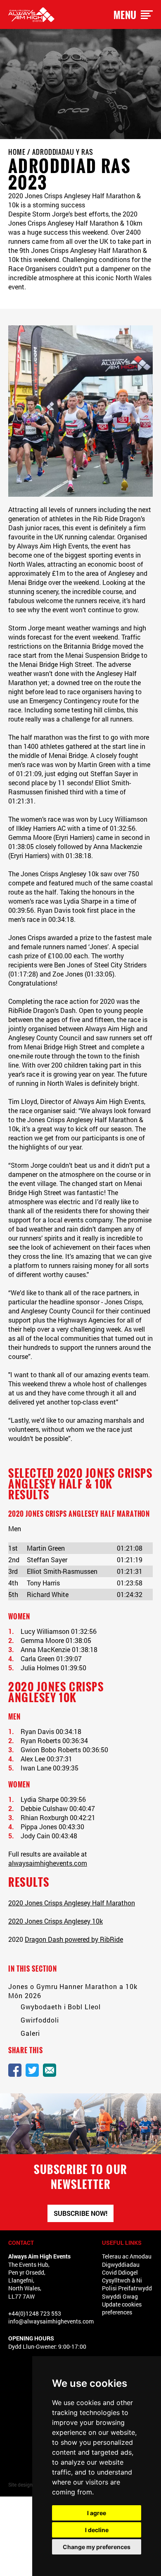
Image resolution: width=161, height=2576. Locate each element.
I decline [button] (97, 2530)
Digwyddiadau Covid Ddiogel (121, 2268)
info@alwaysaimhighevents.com (51, 2321)
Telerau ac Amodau (127, 2256)
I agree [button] (97, 2513)
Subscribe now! (80, 2213)
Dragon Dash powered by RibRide (74, 1939)
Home (17, 152)
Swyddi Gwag (120, 2296)
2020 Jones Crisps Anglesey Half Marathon (72, 1903)
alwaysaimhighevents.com (48, 1863)
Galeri (30, 2033)
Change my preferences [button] (97, 2547)
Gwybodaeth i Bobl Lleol (61, 2007)
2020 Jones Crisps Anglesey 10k (56, 1921)
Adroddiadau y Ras (63, 152)
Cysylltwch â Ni (122, 2280)
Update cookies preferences (122, 2308)
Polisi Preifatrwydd (127, 2288)
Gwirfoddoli (40, 2020)
